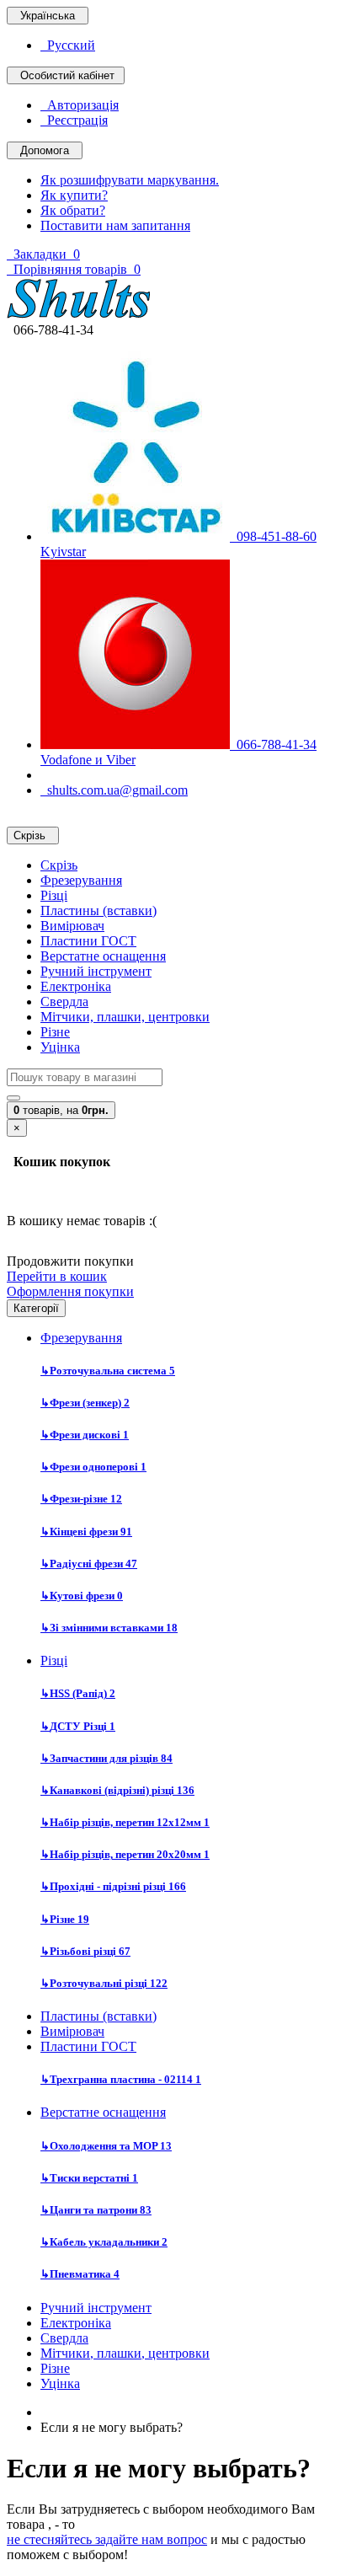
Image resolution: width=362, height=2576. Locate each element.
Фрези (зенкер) (85, 1403)
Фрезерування (81, 880)
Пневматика (80, 2274)
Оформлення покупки (70, 1291)
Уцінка (60, 1047)
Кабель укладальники (104, 2242)
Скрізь (59, 865)
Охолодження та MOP (106, 2146)
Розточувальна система (108, 1371)
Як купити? (74, 195)
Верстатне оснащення (103, 956)
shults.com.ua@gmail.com (114, 790)
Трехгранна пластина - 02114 (121, 2079)
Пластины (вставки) (98, 910)
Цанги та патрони (96, 2210)
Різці (54, 895)
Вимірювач (72, 926)
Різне (55, 1032)
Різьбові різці (85, 1951)
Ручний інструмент (96, 971)
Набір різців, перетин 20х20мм (125, 1854)
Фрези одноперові (93, 1467)
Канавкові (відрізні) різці (117, 1790)
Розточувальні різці (104, 1983)
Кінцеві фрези (86, 1532)
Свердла (64, 1001)
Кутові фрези (82, 1596)
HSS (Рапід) (78, 1693)
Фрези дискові (85, 1435)
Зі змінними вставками (109, 1628)
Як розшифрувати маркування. (130, 180)
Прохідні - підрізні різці (113, 1886)
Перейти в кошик (57, 1276)
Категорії (36, 1308)
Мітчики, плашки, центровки (125, 1017)
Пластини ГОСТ (88, 941)
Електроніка (76, 986)
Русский (68, 45)
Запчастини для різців (106, 1758)
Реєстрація (74, 120)
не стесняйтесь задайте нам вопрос (107, 2539)
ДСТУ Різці (78, 1726)
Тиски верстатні (89, 2178)
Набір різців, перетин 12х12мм (125, 1822)
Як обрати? (73, 210)
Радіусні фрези (89, 1564)
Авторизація (80, 105)
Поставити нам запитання (115, 225)
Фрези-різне (81, 1499)
